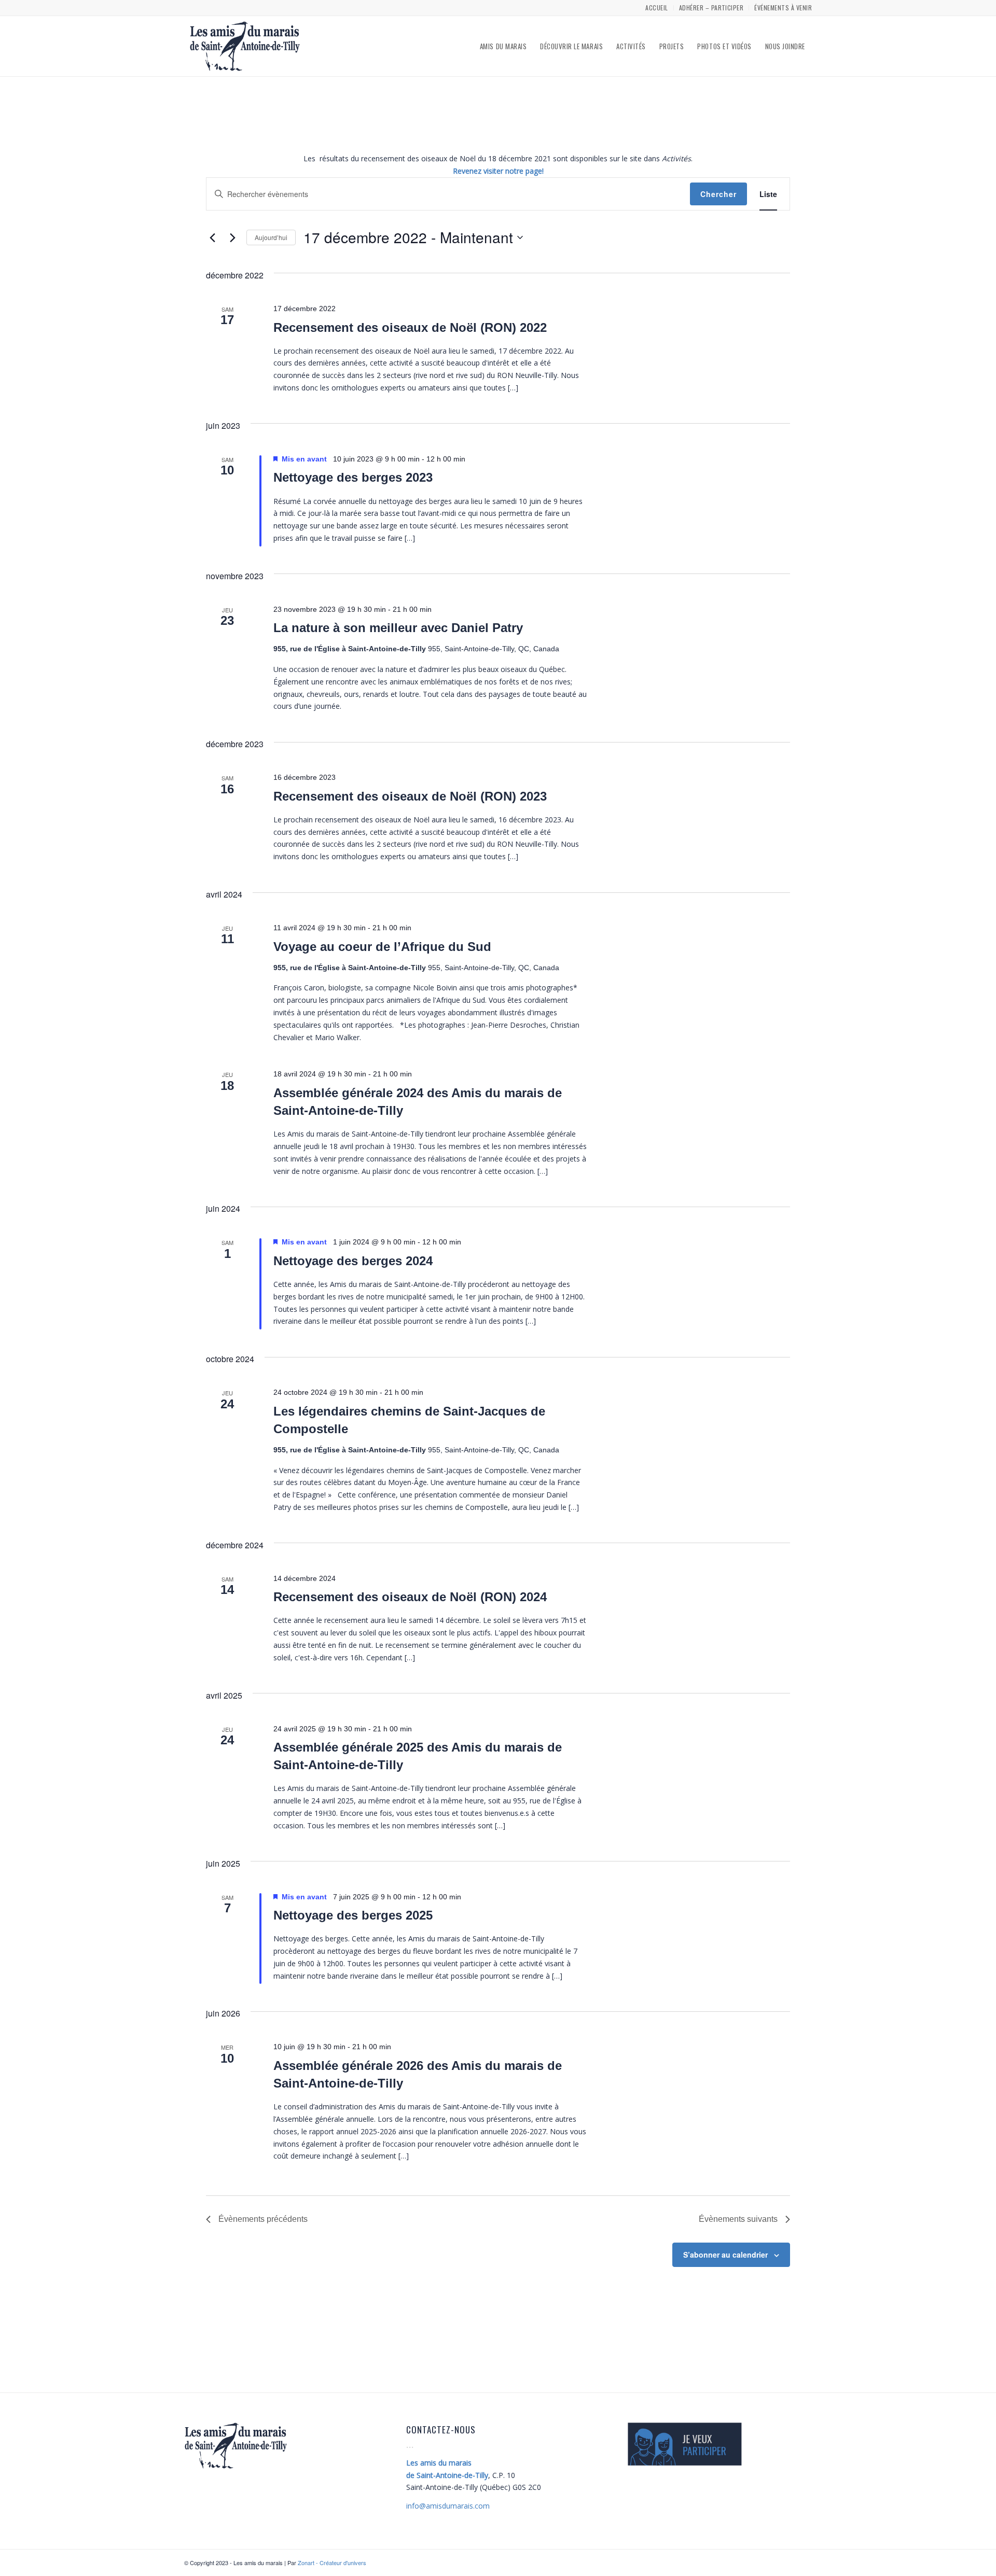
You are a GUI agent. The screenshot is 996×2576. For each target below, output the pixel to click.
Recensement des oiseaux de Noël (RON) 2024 (410, 1597)
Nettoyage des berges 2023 (353, 477)
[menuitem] (657, 8)
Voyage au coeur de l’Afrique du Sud (382, 947)
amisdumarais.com (448, 2506)
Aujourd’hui (271, 237)
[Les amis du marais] (245, 46)
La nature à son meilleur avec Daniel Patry (398, 628)
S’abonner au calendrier (725, 2255)
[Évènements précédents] (212, 237)
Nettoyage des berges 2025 (353, 1915)
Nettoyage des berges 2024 (353, 1261)
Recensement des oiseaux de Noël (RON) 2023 (410, 796)
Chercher (718, 194)
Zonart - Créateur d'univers (332, 2563)
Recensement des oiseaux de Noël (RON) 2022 (410, 327)
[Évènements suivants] (232, 237)
